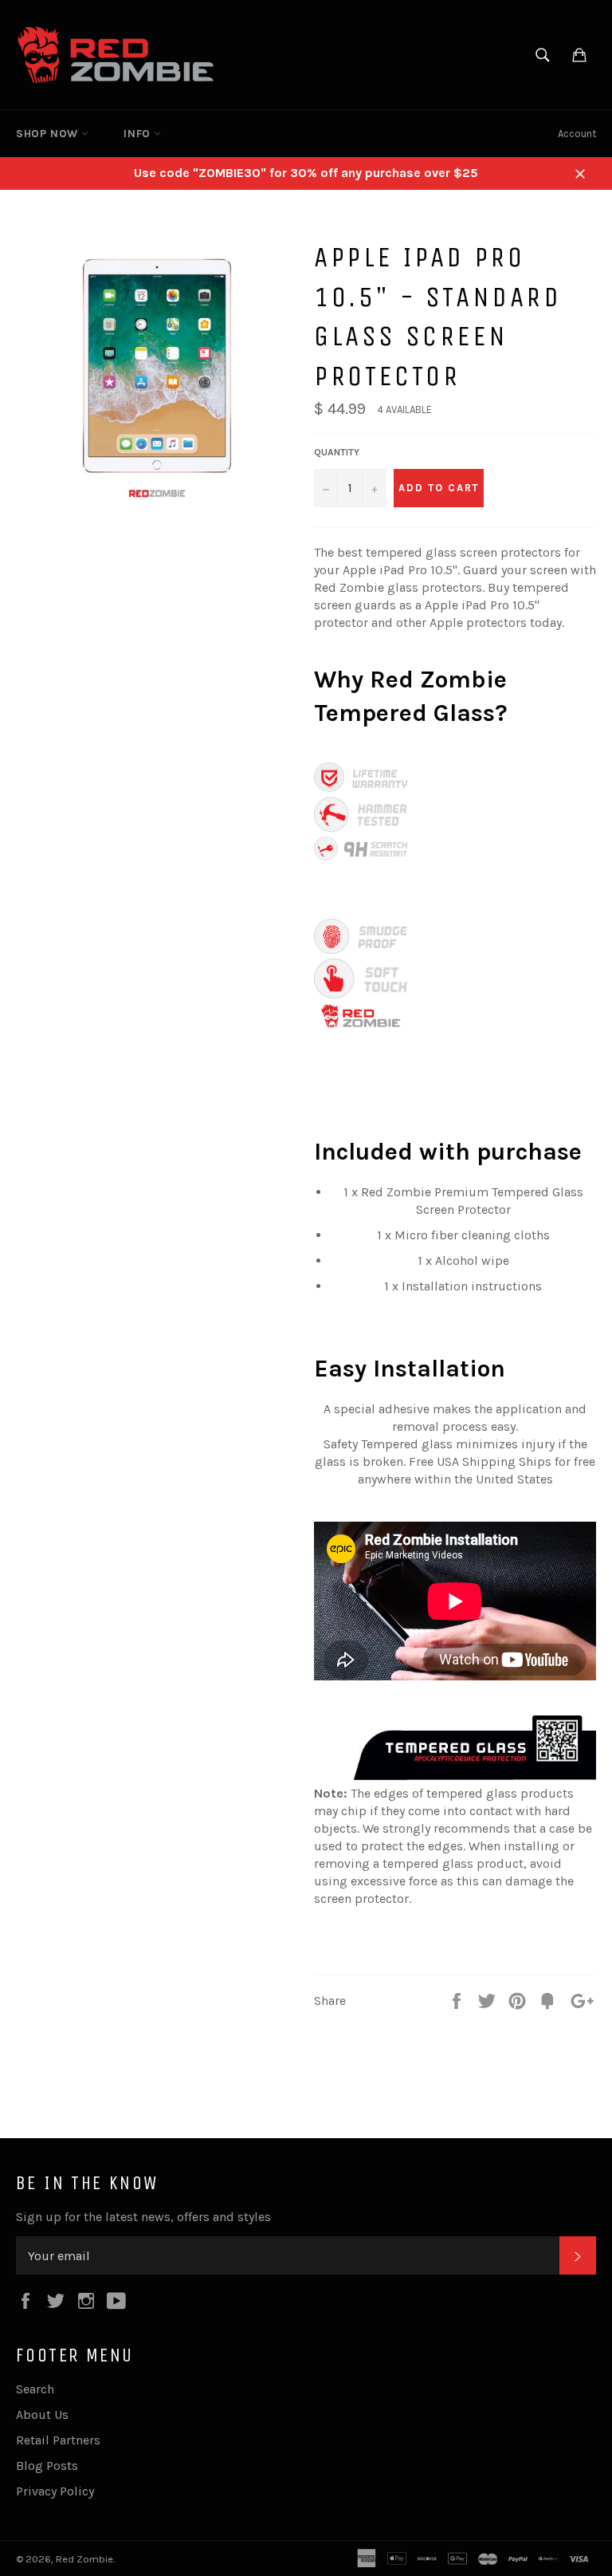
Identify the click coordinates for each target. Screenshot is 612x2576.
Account (577, 134)
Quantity (337, 452)
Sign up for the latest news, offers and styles (143, 2217)
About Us (42, 2415)
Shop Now (49, 134)
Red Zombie (84, 2559)
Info (139, 134)
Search (35, 2389)
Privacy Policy (55, 2491)
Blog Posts (47, 2466)
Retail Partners (58, 2440)
